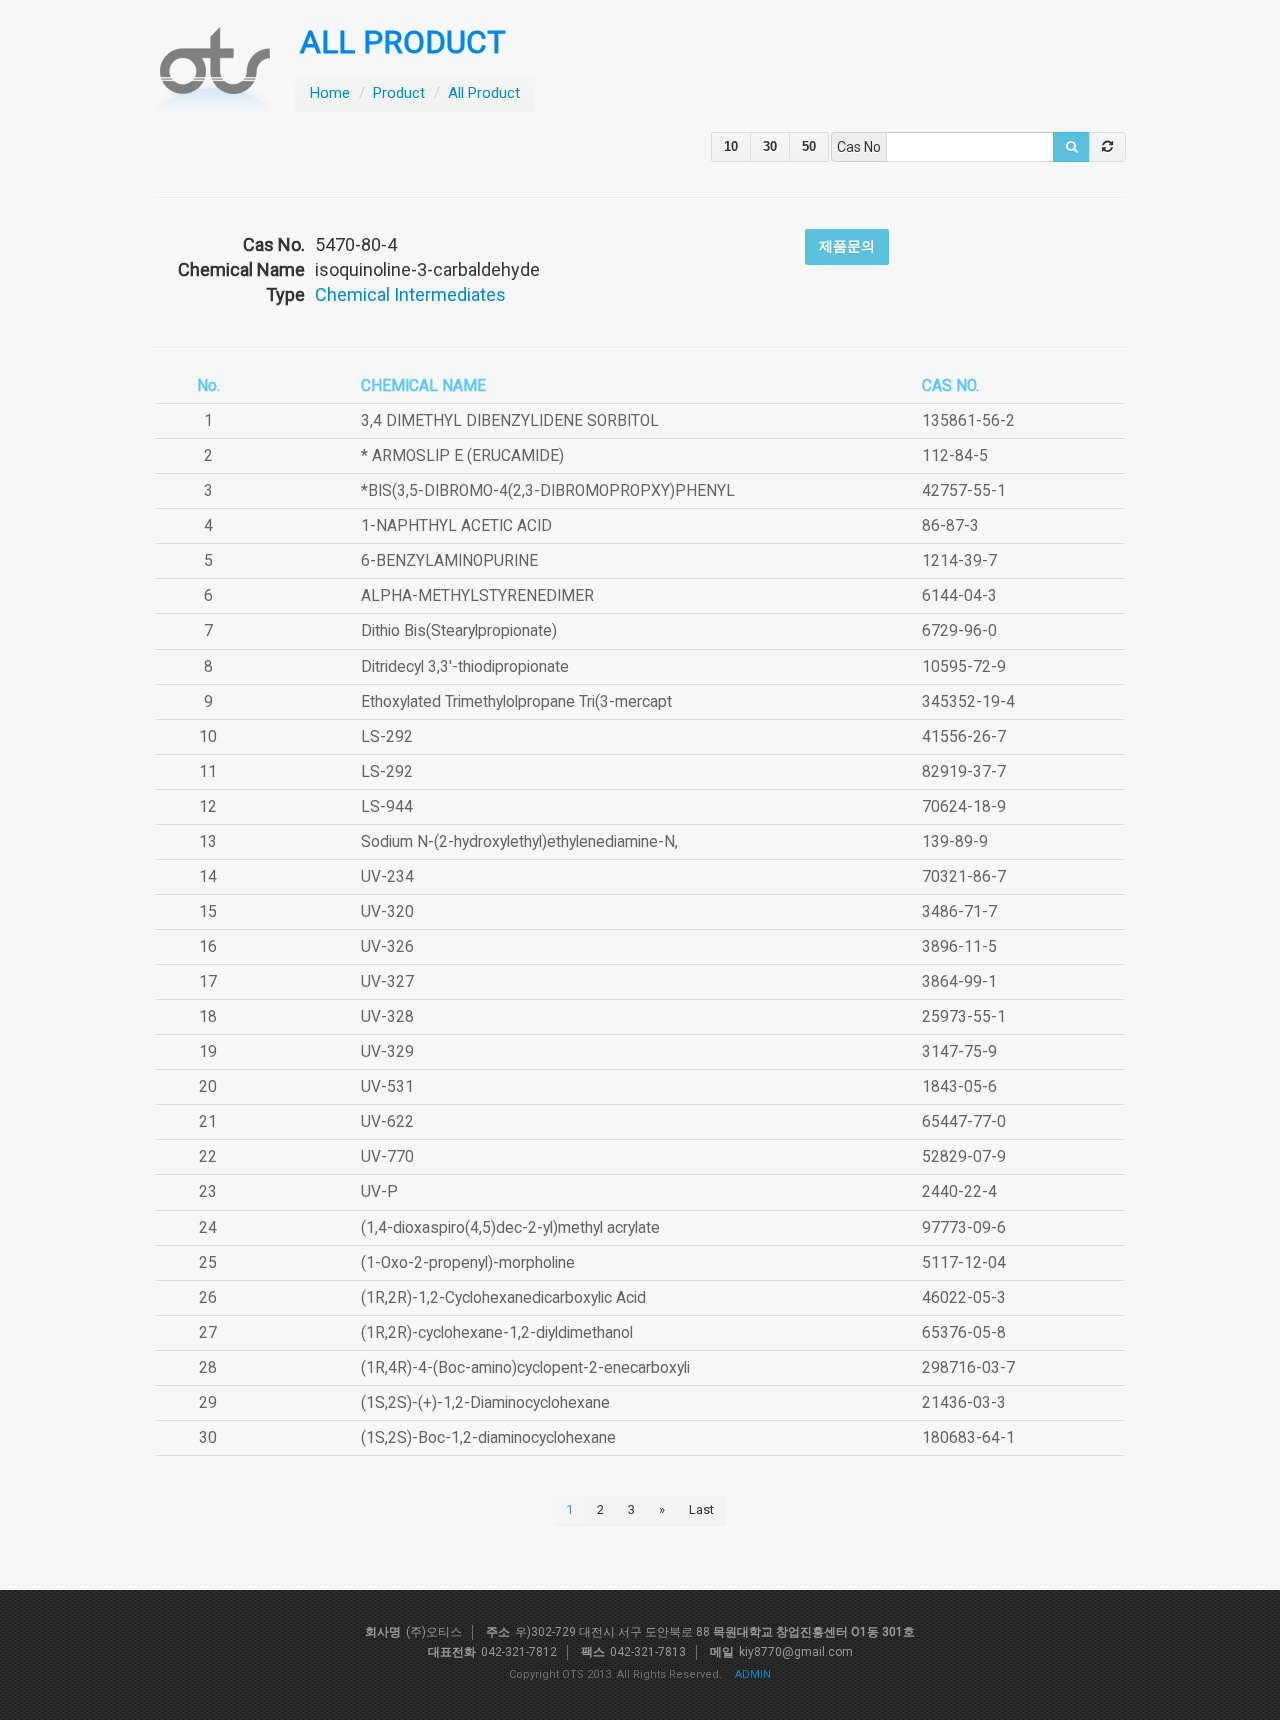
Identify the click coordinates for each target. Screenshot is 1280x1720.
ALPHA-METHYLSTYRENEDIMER (477, 596)
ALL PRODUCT (403, 42)
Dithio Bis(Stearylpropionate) (459, 631)
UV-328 (387, 1017)
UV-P (379, 1192)
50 (809, 146)
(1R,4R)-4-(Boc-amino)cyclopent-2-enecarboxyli (525, 1368)
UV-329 (387, 1052)
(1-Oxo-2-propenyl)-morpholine (468, 1263)
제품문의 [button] (847, 246)
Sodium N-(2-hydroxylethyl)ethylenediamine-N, (519, 842)
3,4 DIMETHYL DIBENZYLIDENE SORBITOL (510, 421)
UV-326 (387, 947)
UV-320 (387, 912)
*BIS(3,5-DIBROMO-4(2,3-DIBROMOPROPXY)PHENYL (548, 491)
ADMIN (753, 1674)
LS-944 (387, 807)
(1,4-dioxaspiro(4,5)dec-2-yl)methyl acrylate (510, 1228)
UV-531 (387, 1087)
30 (770, 146)
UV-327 (387, 982)
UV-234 (387, 877)
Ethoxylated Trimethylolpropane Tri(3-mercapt (516, 702)
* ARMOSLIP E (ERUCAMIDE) (462, 456)
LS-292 (387, 737)
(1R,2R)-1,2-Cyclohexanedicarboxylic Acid (503, 1298)
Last (701, 1509)
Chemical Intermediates (410, 294)
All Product (484, 93)
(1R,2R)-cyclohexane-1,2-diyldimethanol (497, 1333)
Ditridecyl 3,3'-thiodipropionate (465, 667)
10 (731, 146)
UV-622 (387, 1122)
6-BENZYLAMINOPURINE (449, 561)
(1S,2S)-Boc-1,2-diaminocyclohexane (488, 1438)
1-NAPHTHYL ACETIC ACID (456, 526)
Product (399, 93)
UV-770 (387, 1157)
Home (330, 93)
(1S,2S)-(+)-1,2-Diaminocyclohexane (485, 1403)
